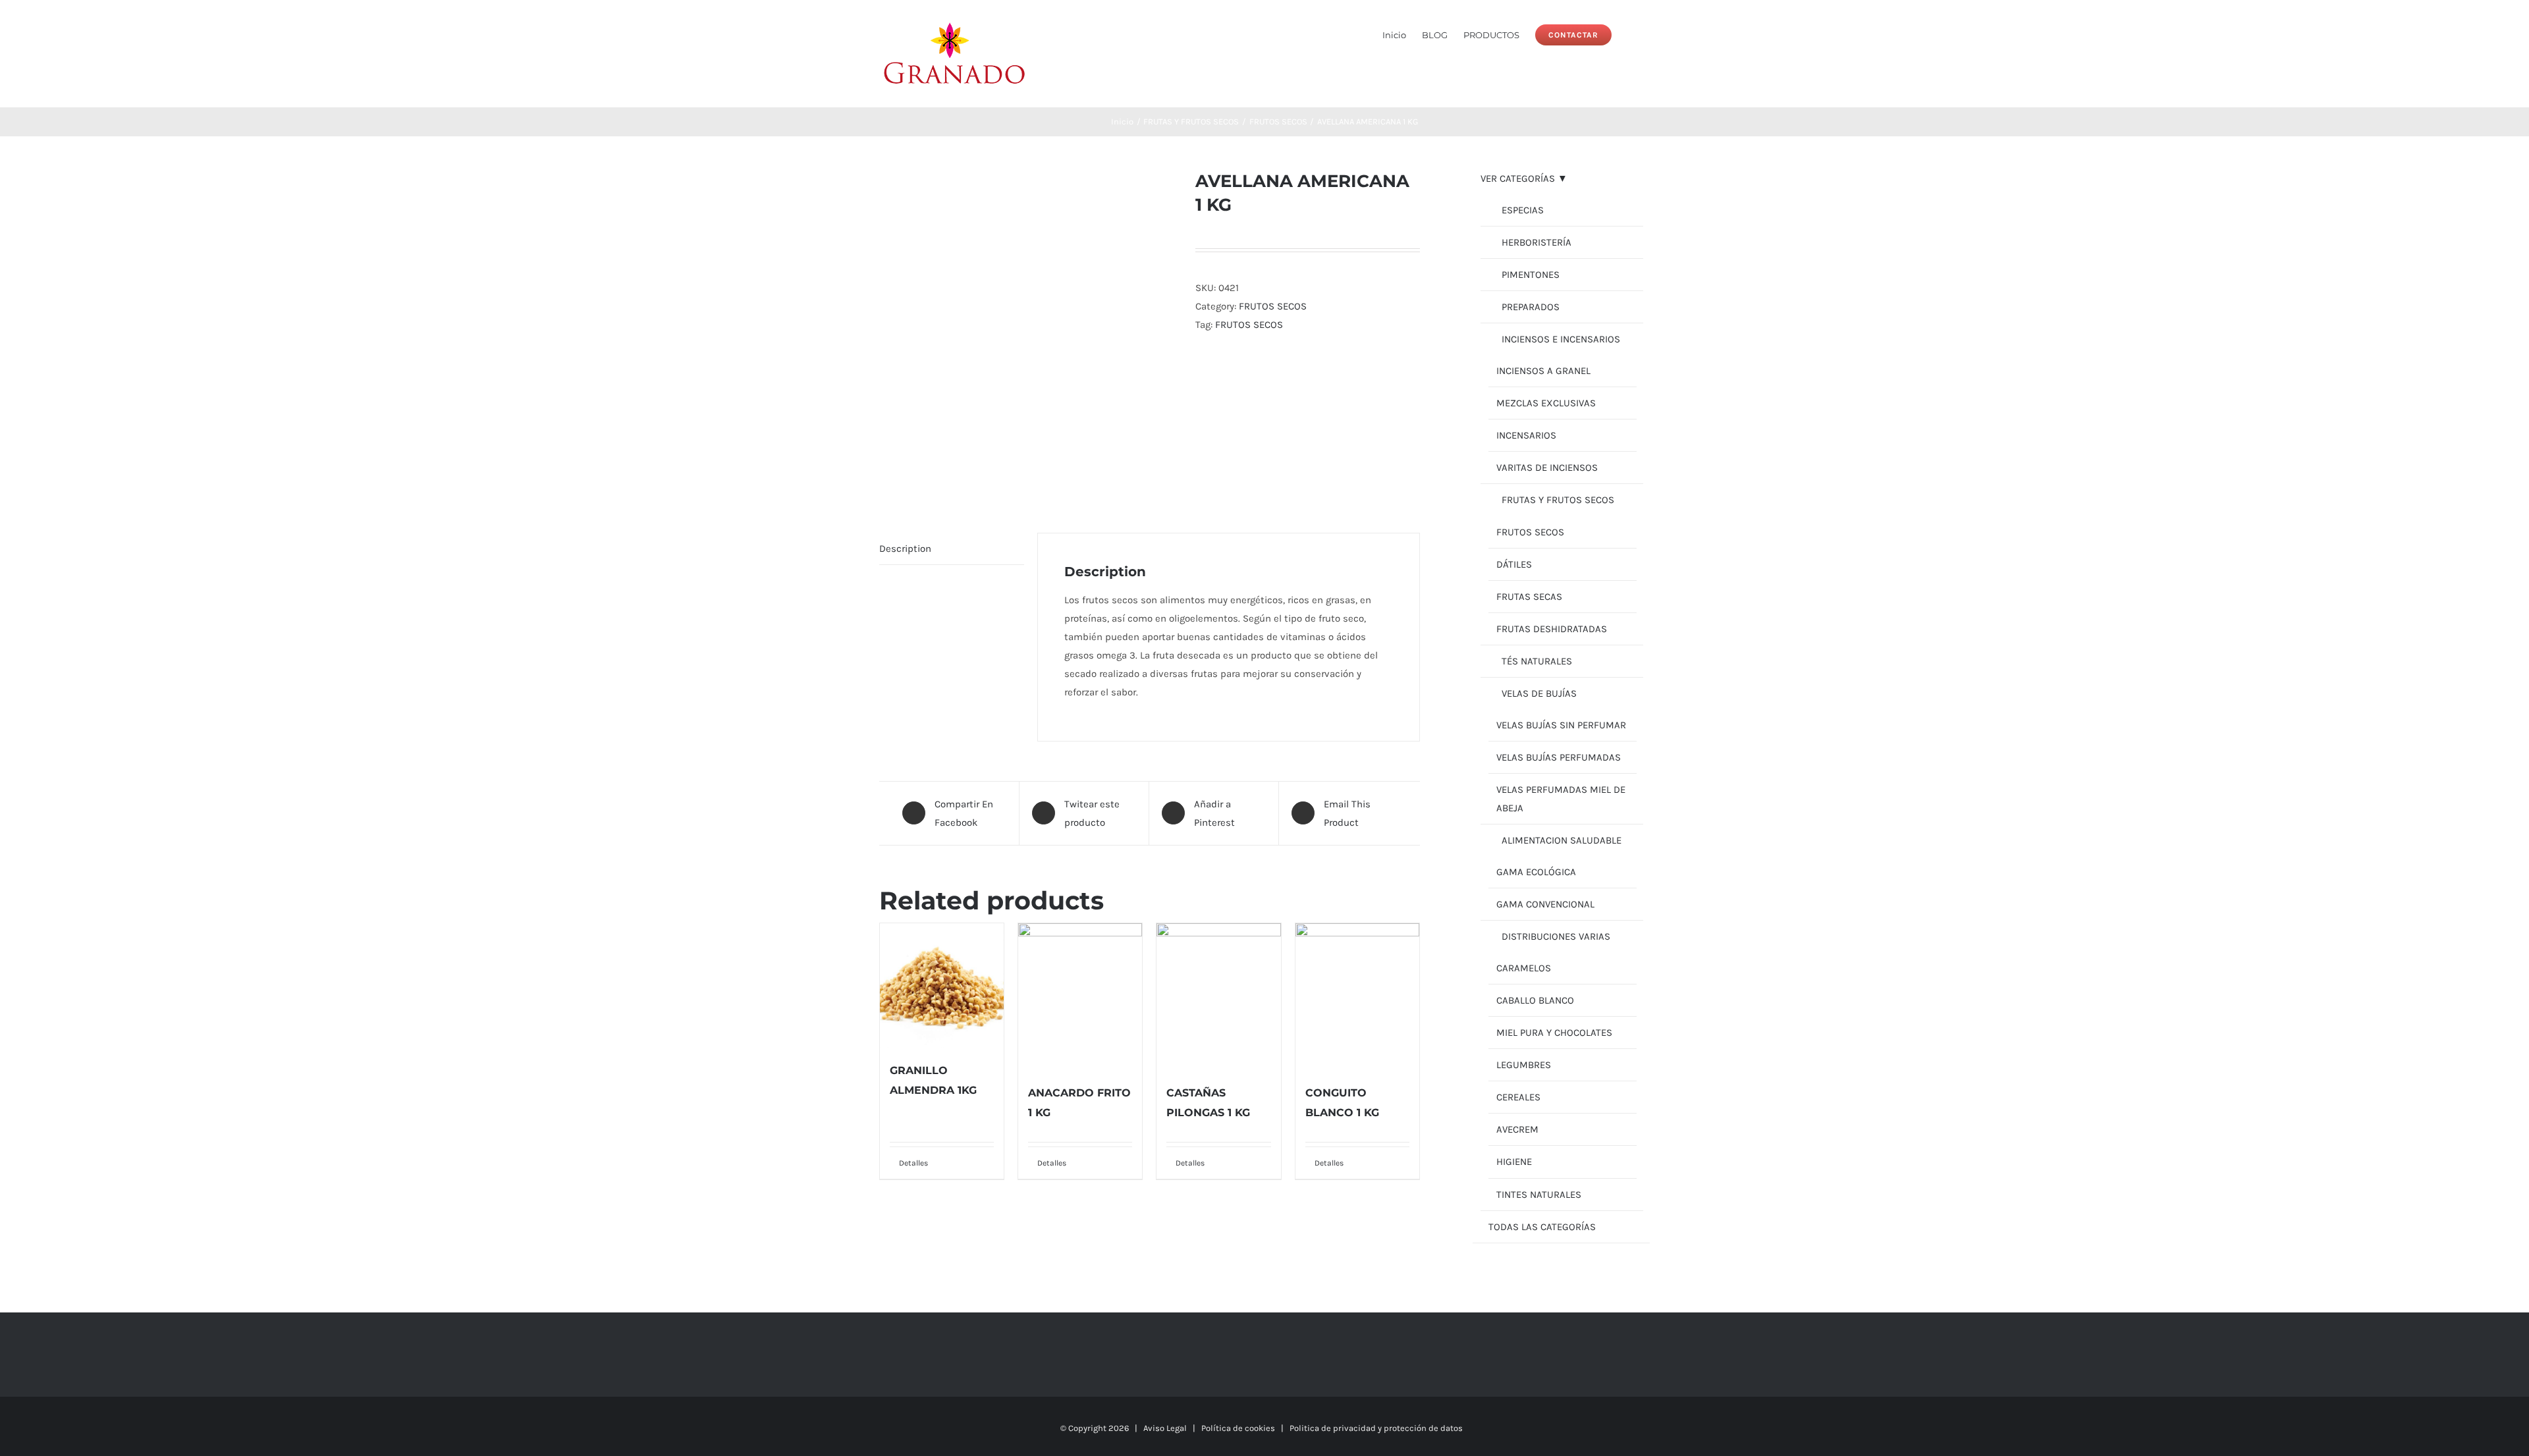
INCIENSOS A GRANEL (1543, 371)
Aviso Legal (1165, 1428)
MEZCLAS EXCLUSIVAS (1546, 403)
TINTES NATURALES (1539, 1195)
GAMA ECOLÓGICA (1536, 872)
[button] (1631, 34)
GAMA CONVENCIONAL (1545, 904)
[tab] (952, 549)
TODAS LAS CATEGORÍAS (1542, 1227)
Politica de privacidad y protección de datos (1376, 1428)
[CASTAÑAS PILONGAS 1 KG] (1218, 996)
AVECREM (1517, 1129)
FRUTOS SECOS (1273, 306)
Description (905, 549)
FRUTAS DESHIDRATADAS (1552, 629)
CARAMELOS (1524, 968)
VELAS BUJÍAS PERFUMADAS (1559, 757)
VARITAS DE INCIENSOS (1547, 468)
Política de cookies (1238, 1428)
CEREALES (1518, 1097)
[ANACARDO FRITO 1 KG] (1080, 996)
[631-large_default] (1027, 331)
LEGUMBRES (1524, 1065)
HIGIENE (1514, 1162)
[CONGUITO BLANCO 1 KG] (1357, 996)
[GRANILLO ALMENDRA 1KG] (942, 985)
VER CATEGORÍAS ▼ (1524, 178)
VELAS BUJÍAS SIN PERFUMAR (1561, 725)
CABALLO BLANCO (1535, 1000)
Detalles (913, 1163)
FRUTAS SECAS (1529, 597)
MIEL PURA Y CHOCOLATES (1554, 1033)
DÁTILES (1514, 564)
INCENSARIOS (1526, 435)
